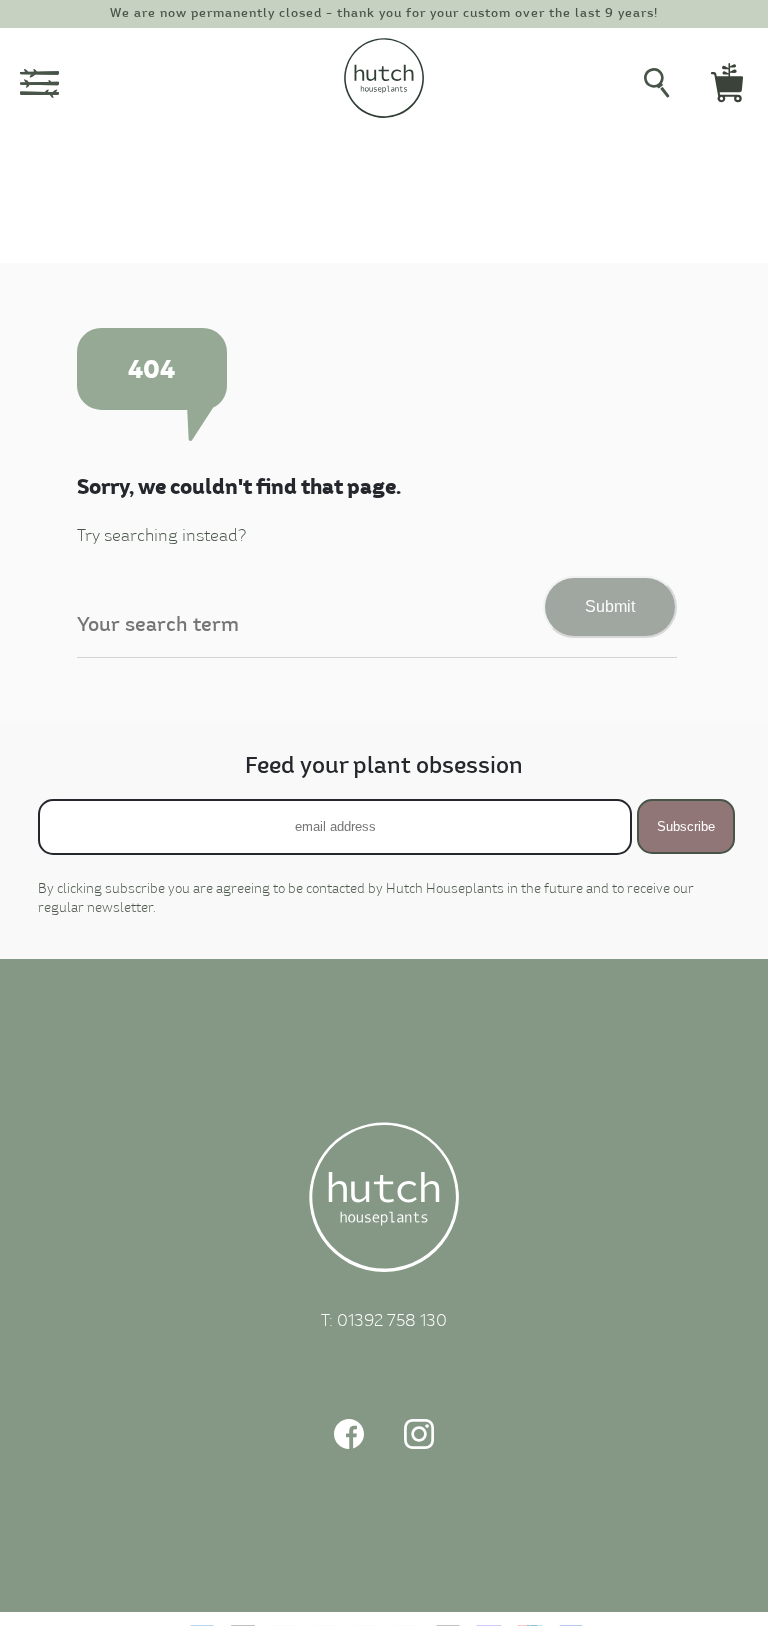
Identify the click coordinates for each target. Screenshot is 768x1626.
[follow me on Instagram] (419, 1444)
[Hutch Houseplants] (384, 1200)
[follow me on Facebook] (349, 1444)
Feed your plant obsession (384, 766)
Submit (610, 606)
